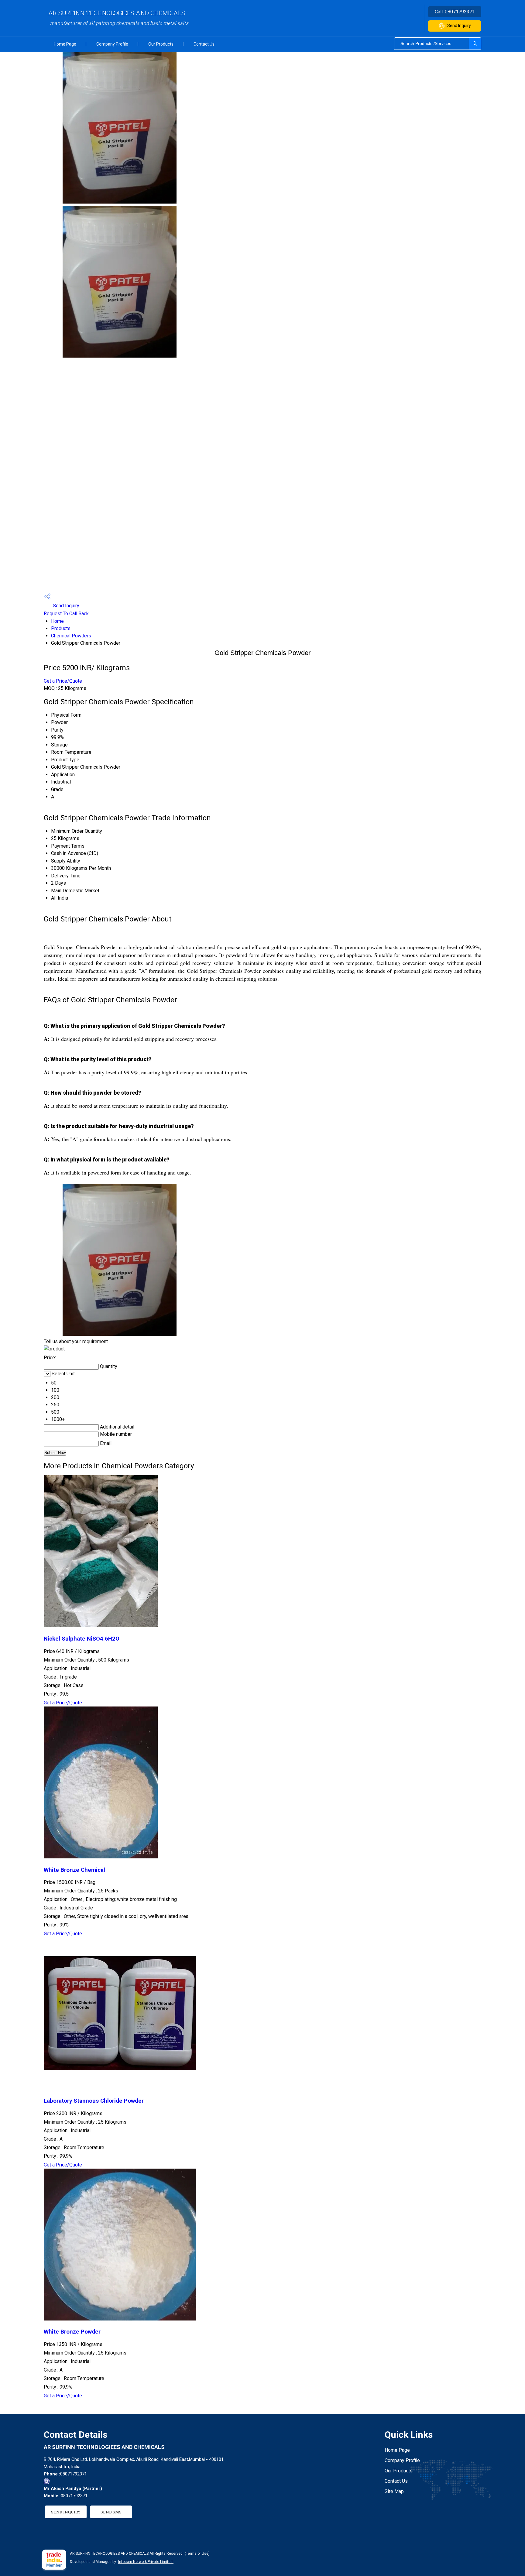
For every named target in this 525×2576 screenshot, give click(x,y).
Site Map (394, 2491)
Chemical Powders (71, 636)
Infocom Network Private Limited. (146, 2562)
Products (61, 628)
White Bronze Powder (72, 2332)
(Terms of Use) (197, 2554)
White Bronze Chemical (74, 1870)
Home (57, 621)
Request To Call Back (66, 614)
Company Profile (112, 44)
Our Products (161, 44)
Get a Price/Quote (63, 681)
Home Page (65, 44)
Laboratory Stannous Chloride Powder (94, 2101)
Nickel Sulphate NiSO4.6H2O (82, 1639)
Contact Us (204, 44)
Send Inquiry (459, 26)
